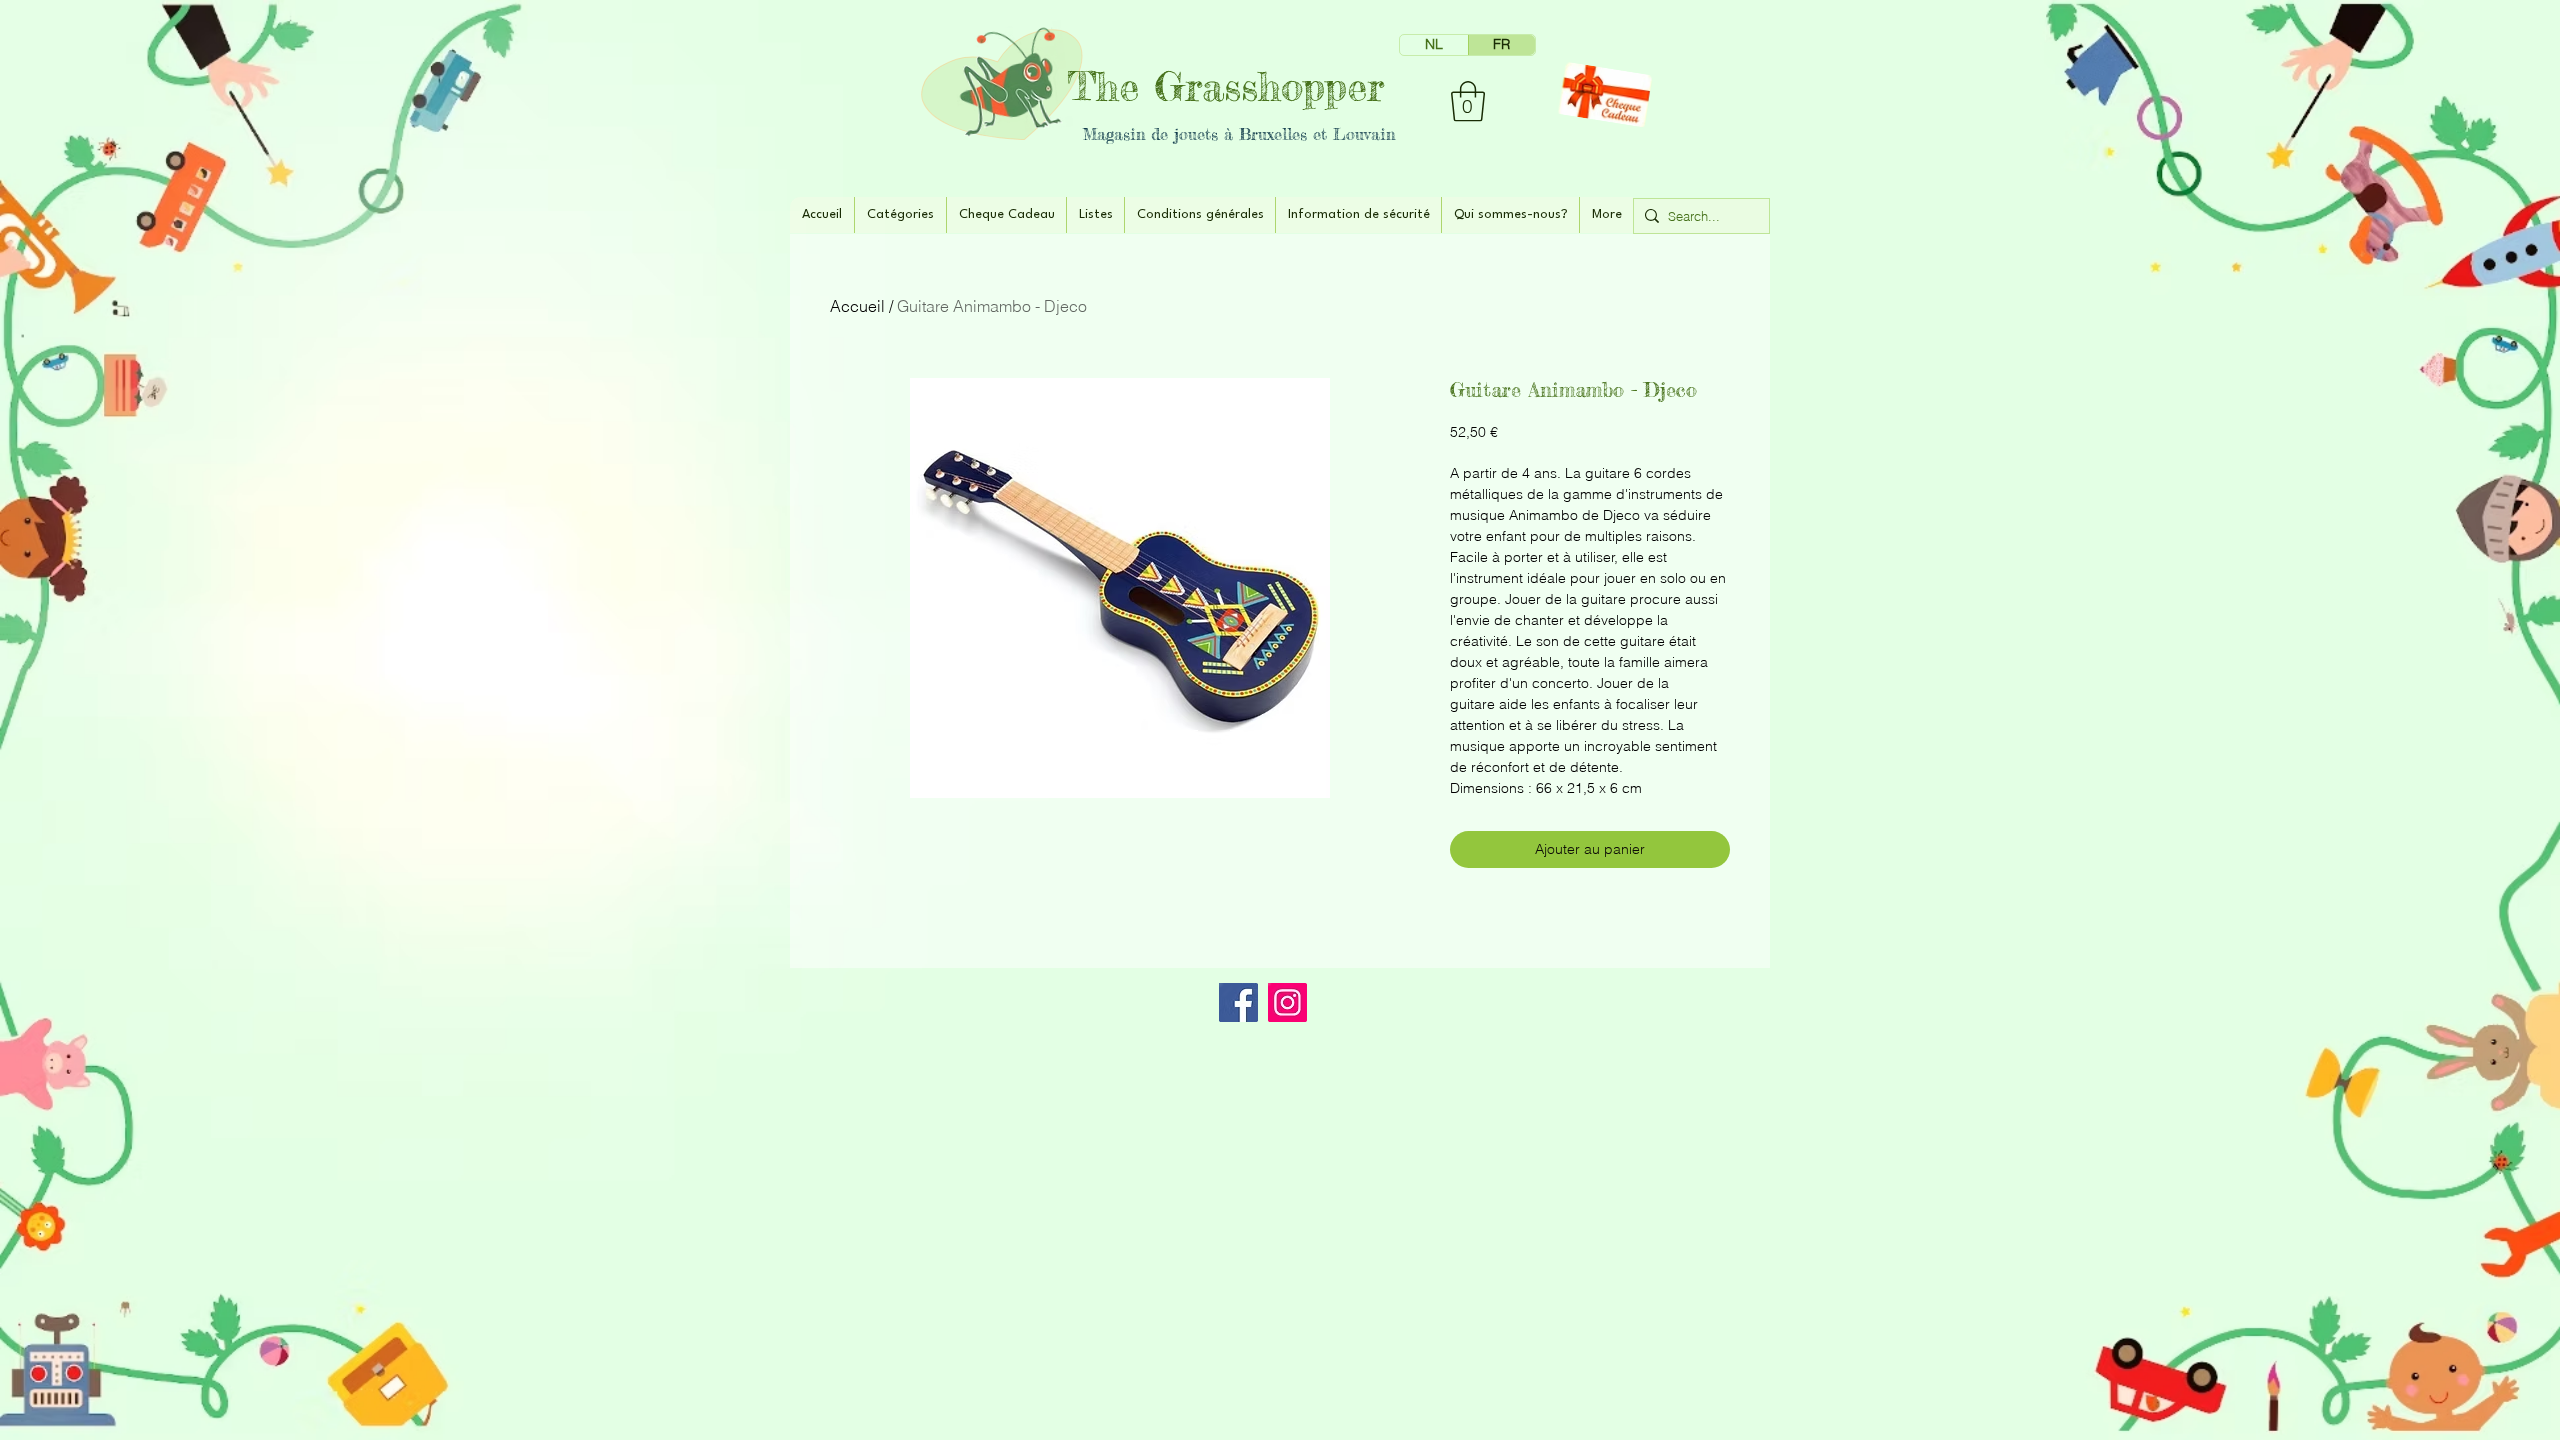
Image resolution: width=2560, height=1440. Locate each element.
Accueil (857, 306)
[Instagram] (1287, 1002)
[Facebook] (1238, 1002)
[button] (1468, 101)
